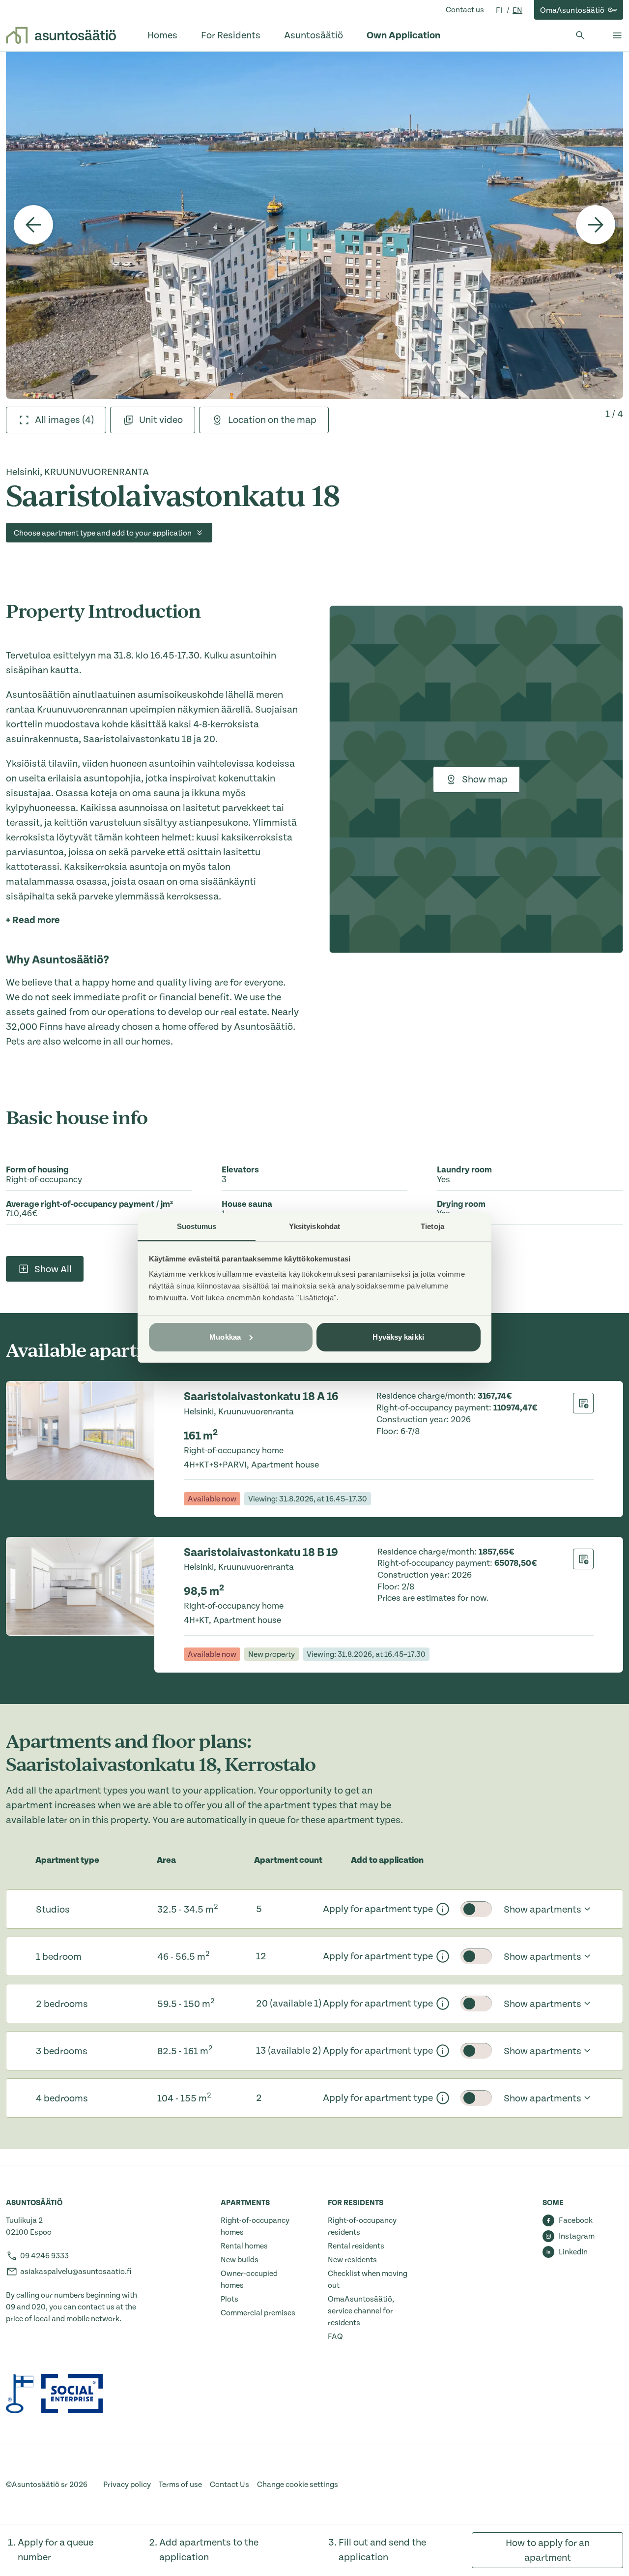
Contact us (465, 10)
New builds (240, 2260)
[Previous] (33, 225)
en (517, 10)
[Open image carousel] (314, 225)
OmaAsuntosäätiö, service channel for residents (361, 2311)
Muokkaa (225, 1337)
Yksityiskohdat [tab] (314, 1226)
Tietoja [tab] (432, 1226)
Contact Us (229, 2485)
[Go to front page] (61, 35)
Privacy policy (127, 2485)
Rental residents (356, 2246)
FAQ (335, 2336)
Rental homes (244, 2246)
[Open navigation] (617, 35)
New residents (352, 2260)
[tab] (56, 420)
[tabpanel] (314, 225)
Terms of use (180, 2485)
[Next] (596, 225)
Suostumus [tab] (197, 1226)
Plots (229, 2299)
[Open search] (580, 35)
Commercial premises (258, 2313)
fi (500, 10)
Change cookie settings (298, 2485)
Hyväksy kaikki (398, 1337)
